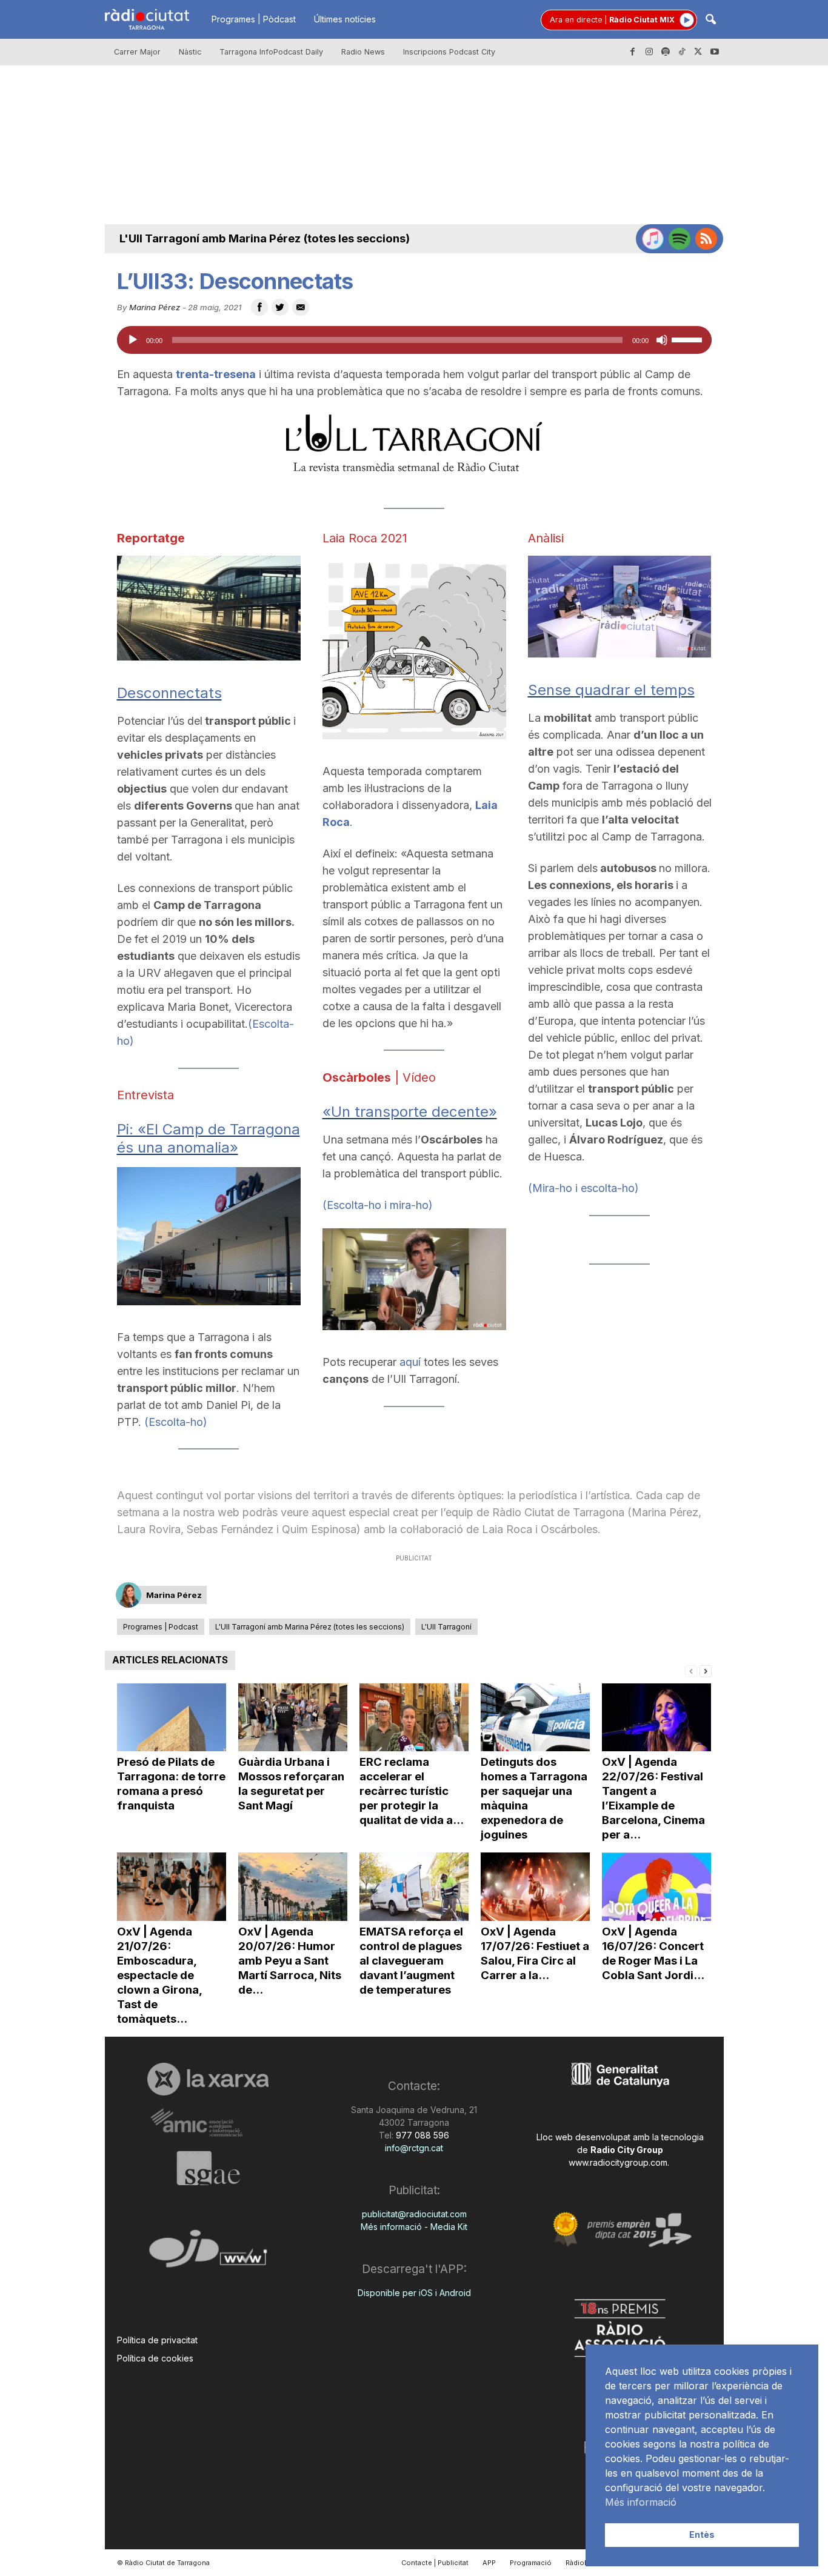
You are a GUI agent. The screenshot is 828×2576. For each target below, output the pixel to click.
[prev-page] (691, 1670)
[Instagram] (649, 52)
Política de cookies (155, 2358)
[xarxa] (208, 2079)
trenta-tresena (216, 374)
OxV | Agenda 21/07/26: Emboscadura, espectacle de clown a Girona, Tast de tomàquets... (159, 1975)
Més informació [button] (641, 2502)
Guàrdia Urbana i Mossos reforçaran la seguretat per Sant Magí (291, 1784)
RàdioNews (584, 2563)
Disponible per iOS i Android (414, 2293)
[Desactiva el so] (662, 340)
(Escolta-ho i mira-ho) (378, 1205)
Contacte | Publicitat (435, 2563)
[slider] (689, 339)
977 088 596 (421, 2135)
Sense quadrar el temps (611, 690)
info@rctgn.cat (414, 2148)
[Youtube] (715, 52)
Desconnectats (169, 693)
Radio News (363, 52)
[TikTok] (682, 52)
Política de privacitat (157, 2340)
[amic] (208, 2123)
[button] (710, 20)
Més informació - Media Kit (414, 2227)
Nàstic (190, 52)
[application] (414, 340)
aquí (410, 1362)
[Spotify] (666, 52)
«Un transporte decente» (410, 1112)
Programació (531, 2563)
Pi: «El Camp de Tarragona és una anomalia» (209, 1138)
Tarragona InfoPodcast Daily (271, 52)
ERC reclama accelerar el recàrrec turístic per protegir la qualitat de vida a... (412, 1791)
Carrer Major (137, 52)
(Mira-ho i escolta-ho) (583, 1188)
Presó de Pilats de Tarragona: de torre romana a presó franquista (171, 1784)
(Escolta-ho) (176, 1422)
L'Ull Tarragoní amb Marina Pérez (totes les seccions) (265, 238)
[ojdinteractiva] (208, 2253)
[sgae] (208, 2168)
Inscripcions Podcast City (449, 52)
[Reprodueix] (133, 340)
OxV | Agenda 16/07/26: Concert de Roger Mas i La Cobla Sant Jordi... (653, 1953)
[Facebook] (633, 52)
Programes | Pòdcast (254, 19)
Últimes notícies (345, 19)
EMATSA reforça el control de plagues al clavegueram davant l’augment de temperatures (411, 1961)
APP (489, 2563)
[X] (698, 52)
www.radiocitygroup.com (618, 2162)
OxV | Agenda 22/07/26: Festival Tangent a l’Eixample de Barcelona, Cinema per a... (653, 1798)
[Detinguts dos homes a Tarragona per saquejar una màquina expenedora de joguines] (535, 1718)
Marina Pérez (155, 307)
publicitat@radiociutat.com (414, 2214)
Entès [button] (702, 2534)
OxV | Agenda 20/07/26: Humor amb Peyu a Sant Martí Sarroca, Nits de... (290, 1961)
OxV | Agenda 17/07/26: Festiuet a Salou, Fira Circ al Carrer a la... (535, 1953)
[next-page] (706, 1670)
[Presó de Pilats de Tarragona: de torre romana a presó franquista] (172, 1718)
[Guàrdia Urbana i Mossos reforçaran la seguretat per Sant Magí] (293, 1718)
